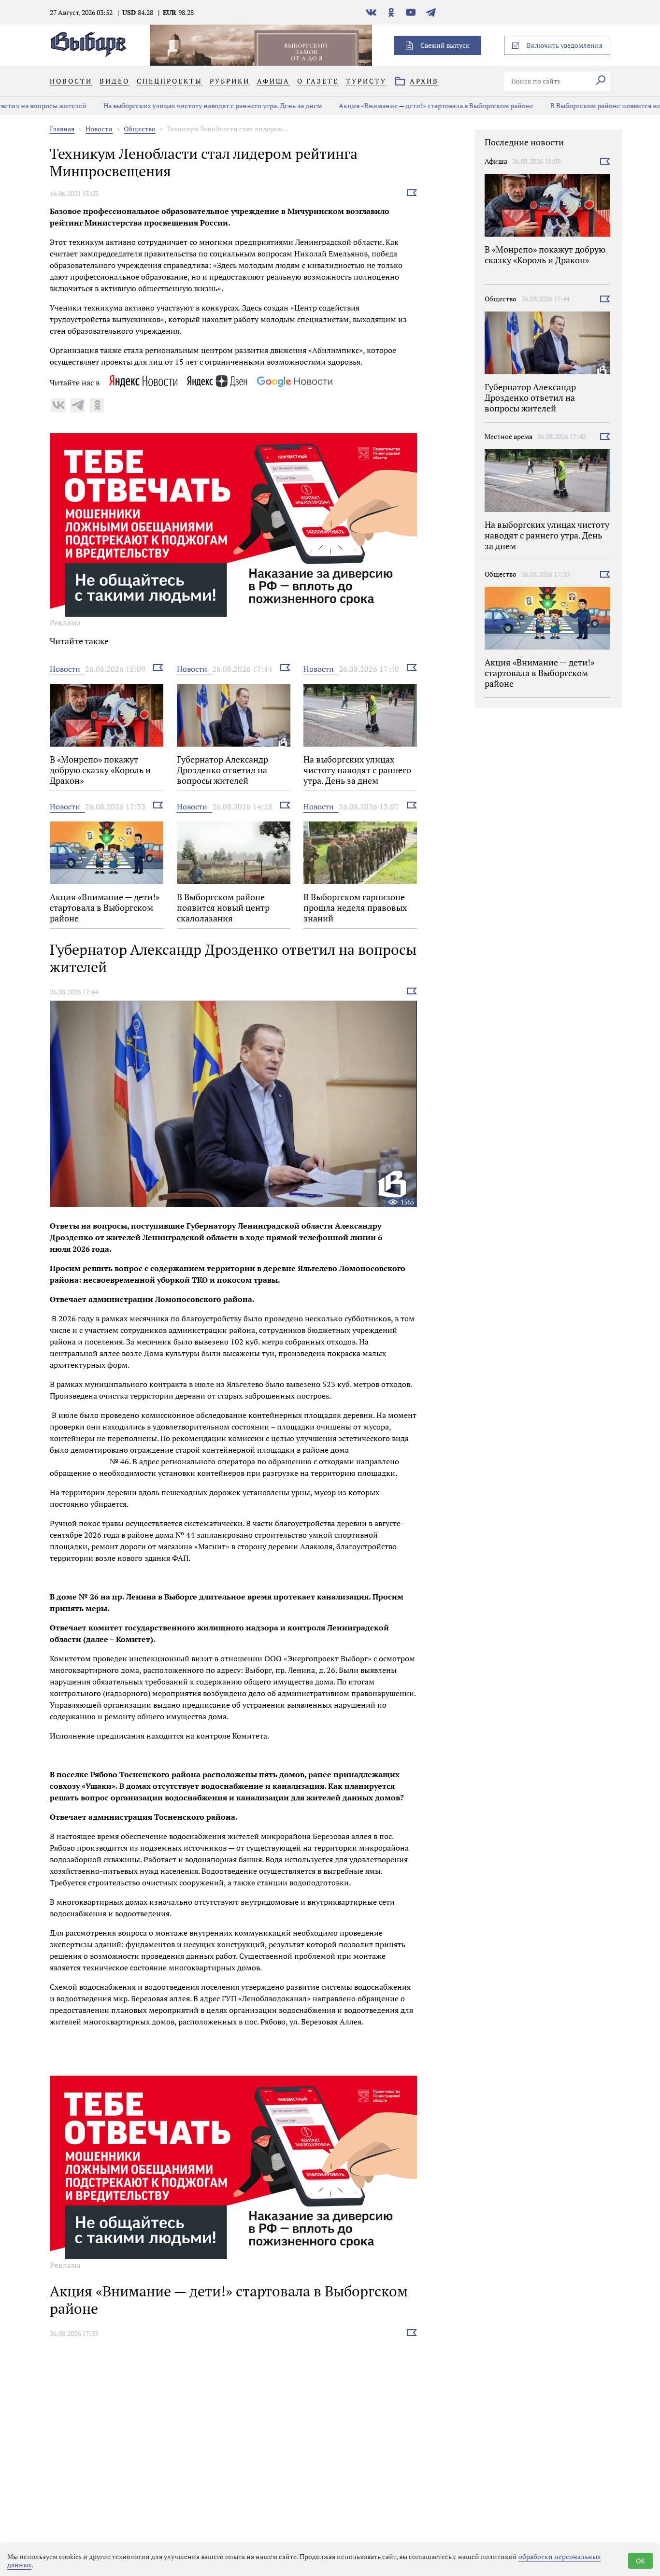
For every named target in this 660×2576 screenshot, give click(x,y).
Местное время (509, 436)
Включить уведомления (565, 45)
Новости (99, 129)
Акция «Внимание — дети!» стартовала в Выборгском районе (376, 106)
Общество (140, 129)
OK (640, 2561)
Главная (62, 129)
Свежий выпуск (445, 45)
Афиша (496, 161)
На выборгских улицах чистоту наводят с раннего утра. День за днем (153, 106)
